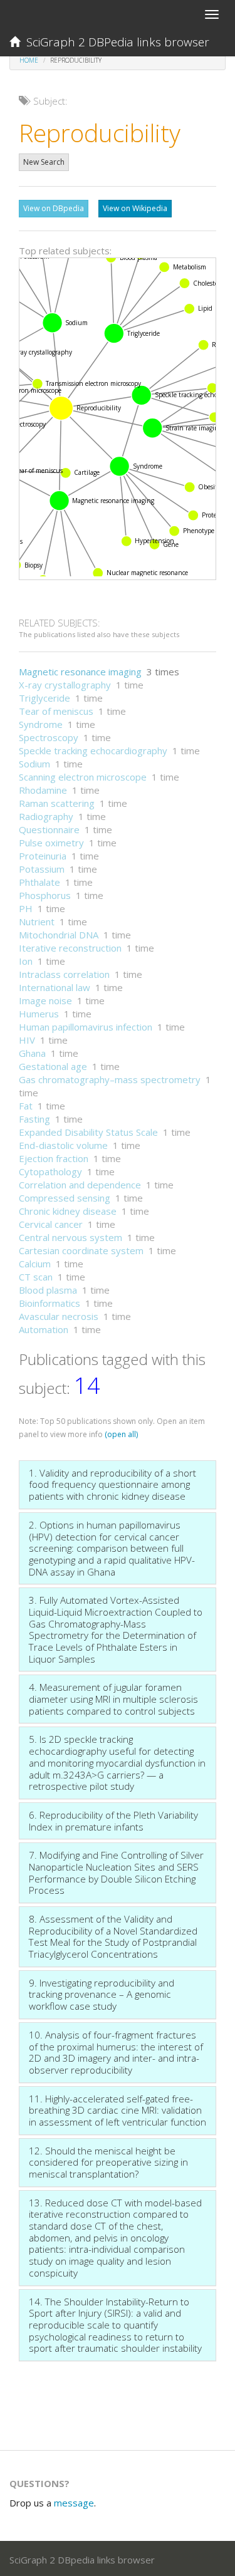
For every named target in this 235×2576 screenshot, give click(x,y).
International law (55, 987)
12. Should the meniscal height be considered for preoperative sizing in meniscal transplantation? (108, 2162)
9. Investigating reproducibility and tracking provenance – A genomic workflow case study (102, 1994)
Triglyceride (44, 698)
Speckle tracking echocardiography (93, 750)
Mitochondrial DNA (59, 935)
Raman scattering (57, 803)
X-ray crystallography (65, 685)
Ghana (32, 1053)
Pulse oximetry (51, 843)
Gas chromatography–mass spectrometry (110, 1079)
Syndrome (41, 724)
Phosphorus (45, 895)
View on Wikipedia (135, 208)
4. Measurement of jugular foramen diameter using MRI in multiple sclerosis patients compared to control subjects (113, 1699)
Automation (44, 1329)
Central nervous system (70, 1237)
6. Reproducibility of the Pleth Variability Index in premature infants (113, 1821)
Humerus (39, 1014)
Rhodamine (43, 790)
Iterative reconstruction (70, 948)
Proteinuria (43, 856)
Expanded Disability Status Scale (88, 1132)
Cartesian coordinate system (81, 1250)
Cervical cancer (51, 1224)
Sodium (34, 764)
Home (29, 60)
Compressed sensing (65, 1198)
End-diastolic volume (63, 1145)
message (74, 2503)
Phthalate (39, 882)
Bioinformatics (50, 1303)
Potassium (42, 869)
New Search (44, 162)
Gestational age (53, 1066)
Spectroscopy (49, 737)
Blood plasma (48, 1290)
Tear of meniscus (56, 711)
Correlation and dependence (80, 1185)
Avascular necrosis (59, 1316)
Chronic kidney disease (68, 1211)
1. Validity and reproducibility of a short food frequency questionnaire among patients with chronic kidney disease (112, 1484)
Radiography (46, 816)
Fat (26, 1106)
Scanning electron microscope (83, 777)
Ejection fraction (54, 1158)
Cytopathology (50, 1171)
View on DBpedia (54, 208)
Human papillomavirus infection (86, 1027)
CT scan (36, 1277)
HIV (27, 1040)
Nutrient (37, 922)
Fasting (34, 1119)
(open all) (121, 1434)
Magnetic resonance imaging (80, 672)
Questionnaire (49, 829)
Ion (26, 961)
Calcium (35, 1264)
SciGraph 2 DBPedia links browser (115, 42)
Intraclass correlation (64, 974)
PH (26, 908)
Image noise (45, 1000)
